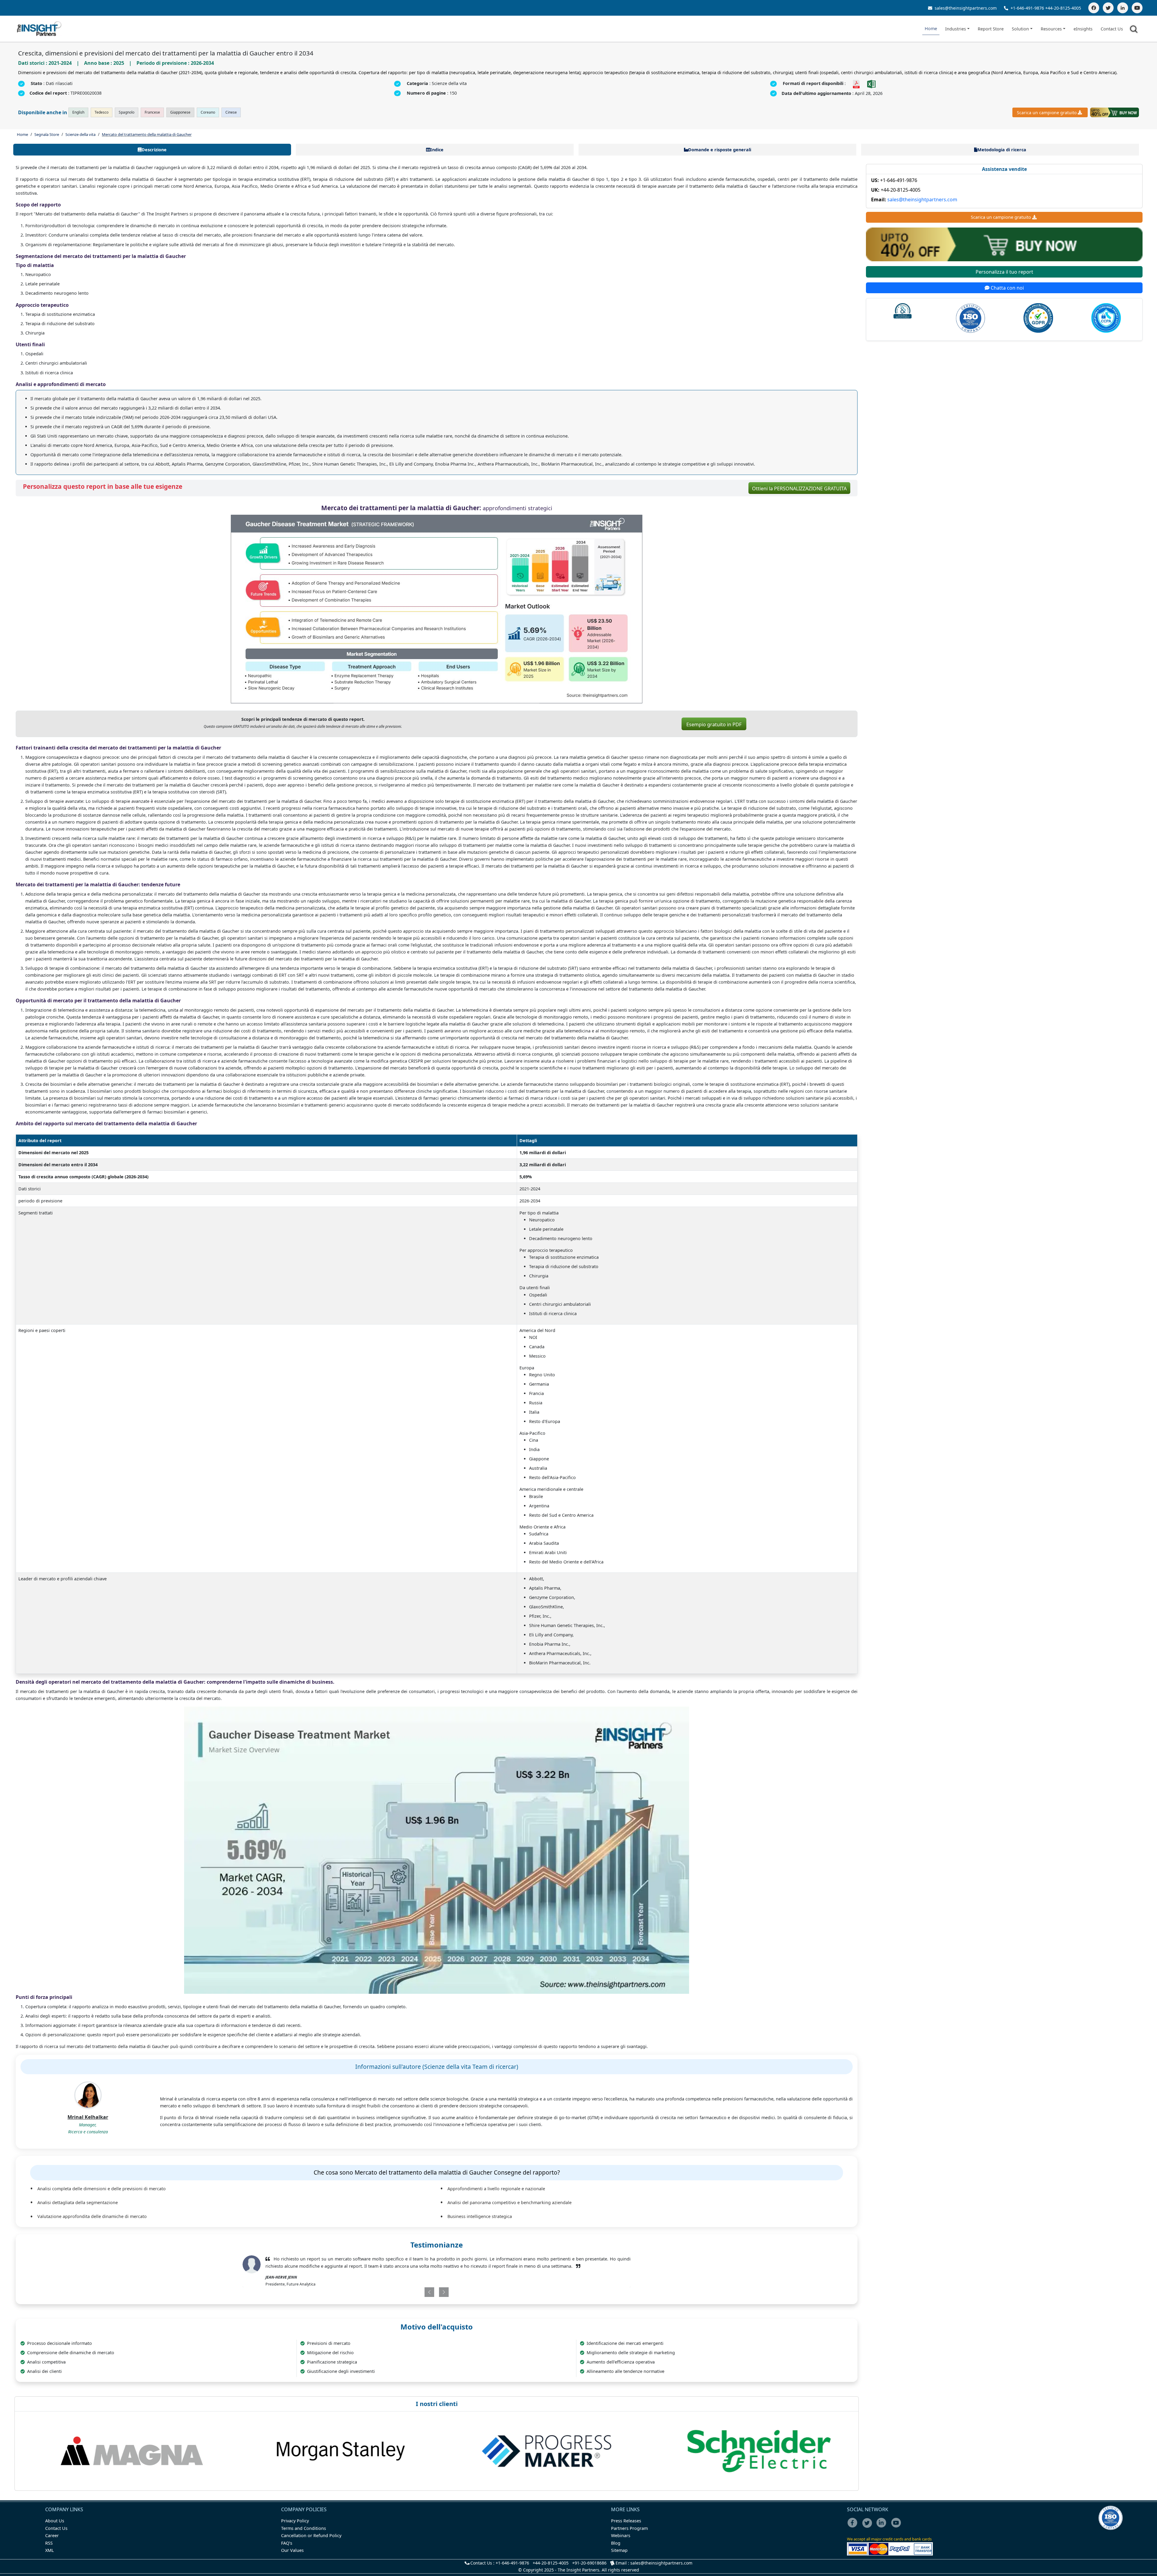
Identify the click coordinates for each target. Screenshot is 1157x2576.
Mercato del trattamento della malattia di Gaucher (147, 134)
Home (931, 28)
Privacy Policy (295, 2528)
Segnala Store (47, 134)
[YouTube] (1137, 8)
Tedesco (102, 112)
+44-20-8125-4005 (1063, 8)
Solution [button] (1020, 29)
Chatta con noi (1007, 288)
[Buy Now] (1115, 112)
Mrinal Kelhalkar (88, 2117)
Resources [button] (1051, 29)
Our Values (292, 2557)
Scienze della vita (80, 134)
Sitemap (619, 2557)
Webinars (621, 2542)
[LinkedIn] (1123, 8)
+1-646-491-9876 (1027, 8)
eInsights (1083, 29)
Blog (616, 2550)
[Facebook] (1094, 8)
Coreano (208, 112)
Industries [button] (956, 29)
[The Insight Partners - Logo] (39, 29)
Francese (152, 112)
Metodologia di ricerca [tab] (1002, 150)
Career (52, 2542)
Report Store (991, 29)
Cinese (231, 112)
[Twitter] (1108, 8)
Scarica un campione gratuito (1047, 113)
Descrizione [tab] (154, 150)
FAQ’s (287, 2550)
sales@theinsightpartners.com (965, 8)
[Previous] (405, 2299)
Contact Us (1112, 29)
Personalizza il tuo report (1004, 272)
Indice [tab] (437, 150)
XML (50, 2557)
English (78, 112)
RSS (49, 2550)
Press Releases (626, 2528)
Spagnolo (127, 112)
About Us (55, 2528)
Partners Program (629, 2535)
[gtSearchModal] (1135, 30)
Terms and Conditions (304, 2535)
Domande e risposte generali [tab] (720, 150)
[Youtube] (897, 2534)
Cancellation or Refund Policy (311, 2542)
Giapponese (180, 112)
